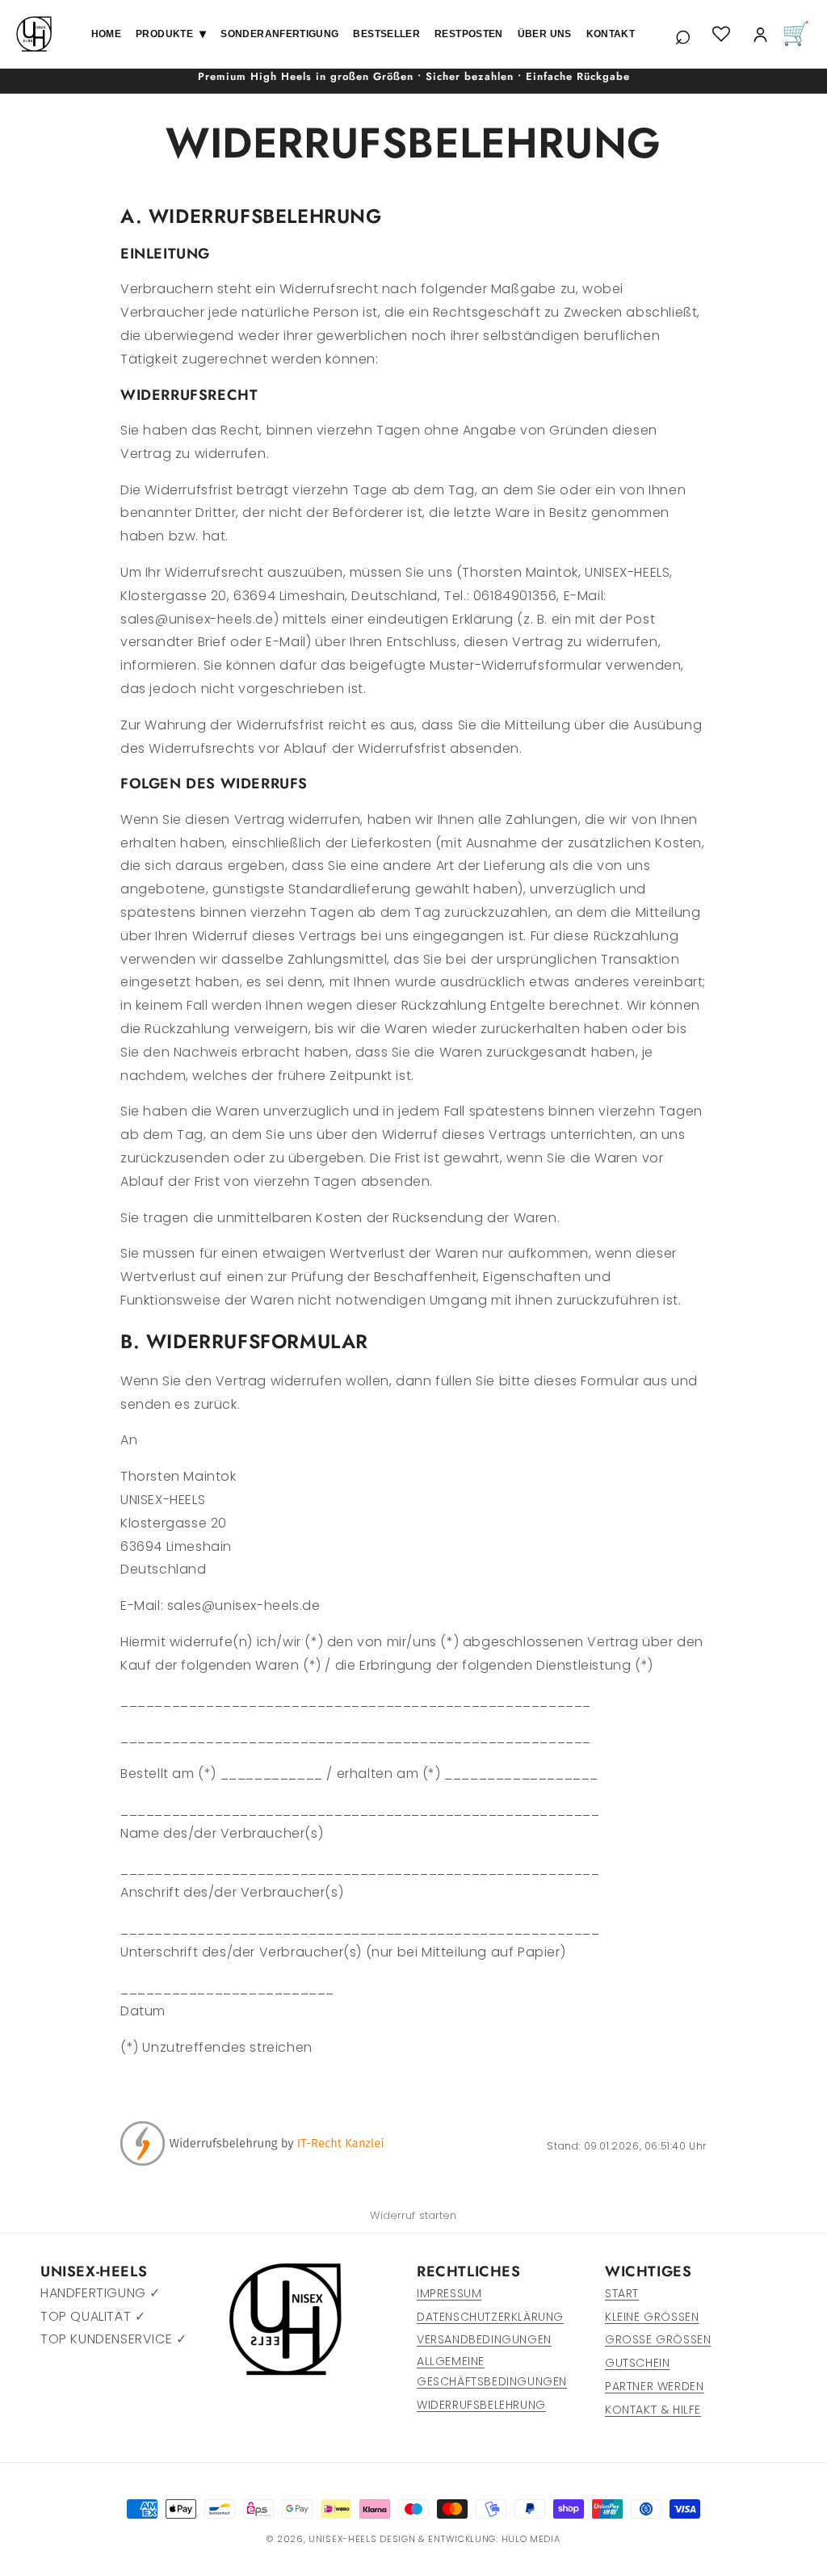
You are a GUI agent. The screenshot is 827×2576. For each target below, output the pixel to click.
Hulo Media (531, 2539)
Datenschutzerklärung (490, 2317)
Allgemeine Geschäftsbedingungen (492, 2371)
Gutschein (637, 2363)
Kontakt (611, 34)
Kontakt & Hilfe (653, 2410)
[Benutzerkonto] (760, 34)
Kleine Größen (652, 2317)
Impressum (449, 2293)
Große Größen (658, 2339)
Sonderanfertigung (279, 34)
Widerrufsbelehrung (481, 2405)
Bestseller (386, 34)
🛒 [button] (796, 34)
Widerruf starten (413, 2215)
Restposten (469, 34)
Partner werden (654, 2386)
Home (106, 34)
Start (622, 2293)
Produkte (171, 34)
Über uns (545, 34)
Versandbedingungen (484, 2339)
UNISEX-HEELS (342, 2539)
